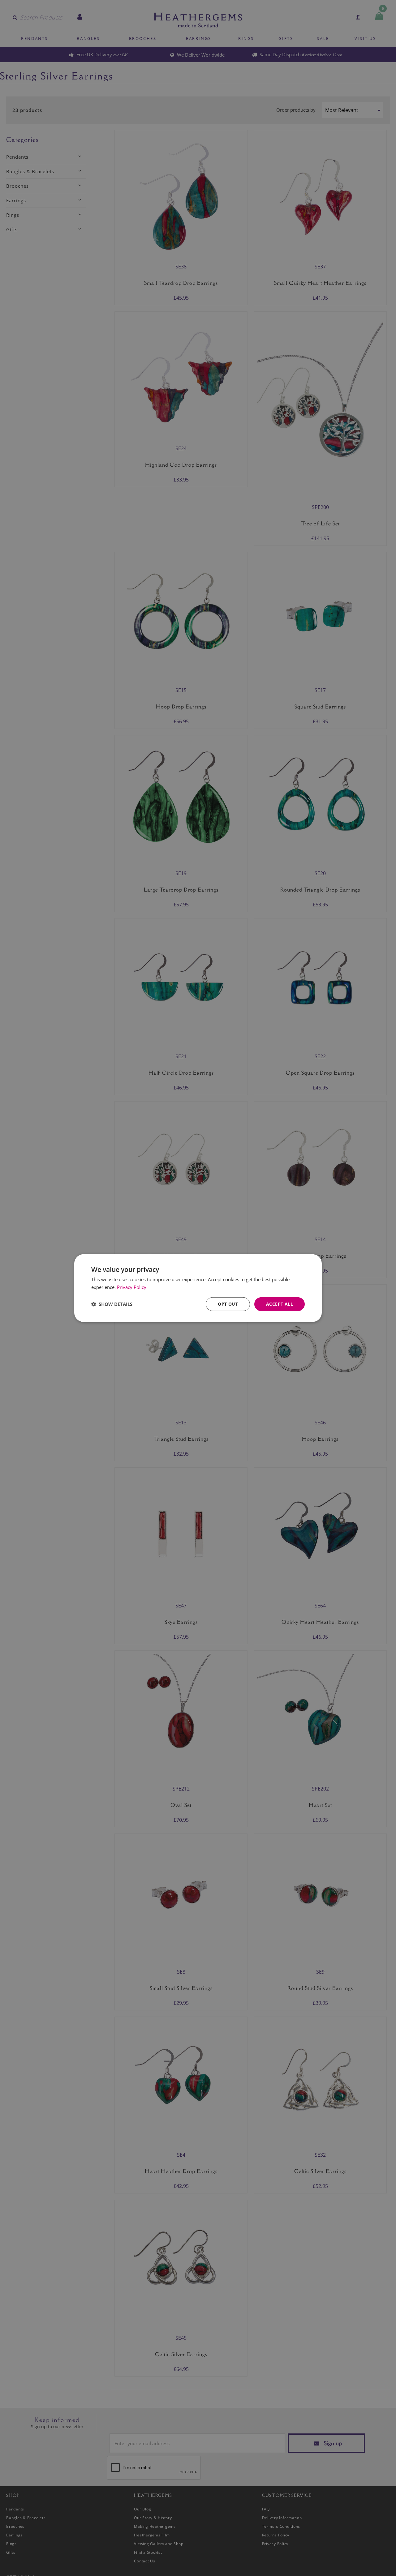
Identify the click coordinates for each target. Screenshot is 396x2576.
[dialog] (198, 1288)
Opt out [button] (228, 1304)
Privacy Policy (132, 1287)
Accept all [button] (280, 1304)
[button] (112, 1304)
